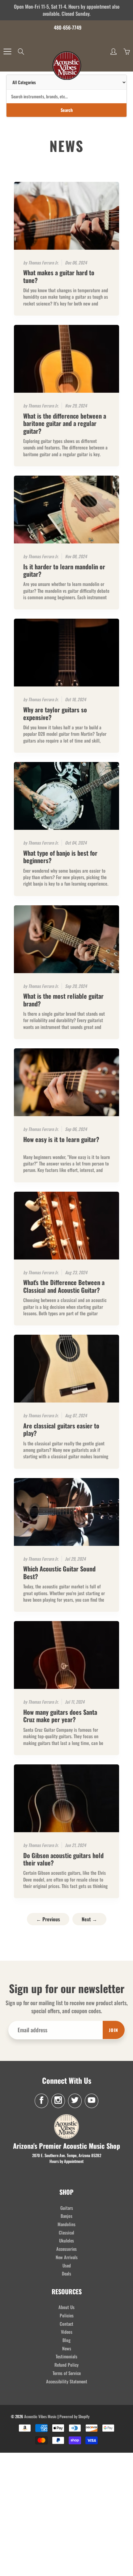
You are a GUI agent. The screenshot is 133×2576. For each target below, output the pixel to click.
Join (114, 2030)
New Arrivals (67, 2257)
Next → (89, 1919)
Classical (66, 2232)
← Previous (48, 1919)
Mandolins (66, 2224)
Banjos (66, 2216)
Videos (67, 2332)
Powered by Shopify (74, 2416)
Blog (66, 2340)
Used (67, 2265)
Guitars (67, 2208)
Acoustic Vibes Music (40, 2416)
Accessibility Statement (67, 2381)
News (67, 2348)
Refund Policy (66, 2365)
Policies (67, 2315)
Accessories (66, 2249)
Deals (66, 2273)
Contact (66, 2324)
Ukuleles (66, 2240)
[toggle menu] (7, 51)
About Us (66, 2307)
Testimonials (66, 2356)
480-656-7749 (68, 27)
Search (67, 110)
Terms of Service (67, 2373)
